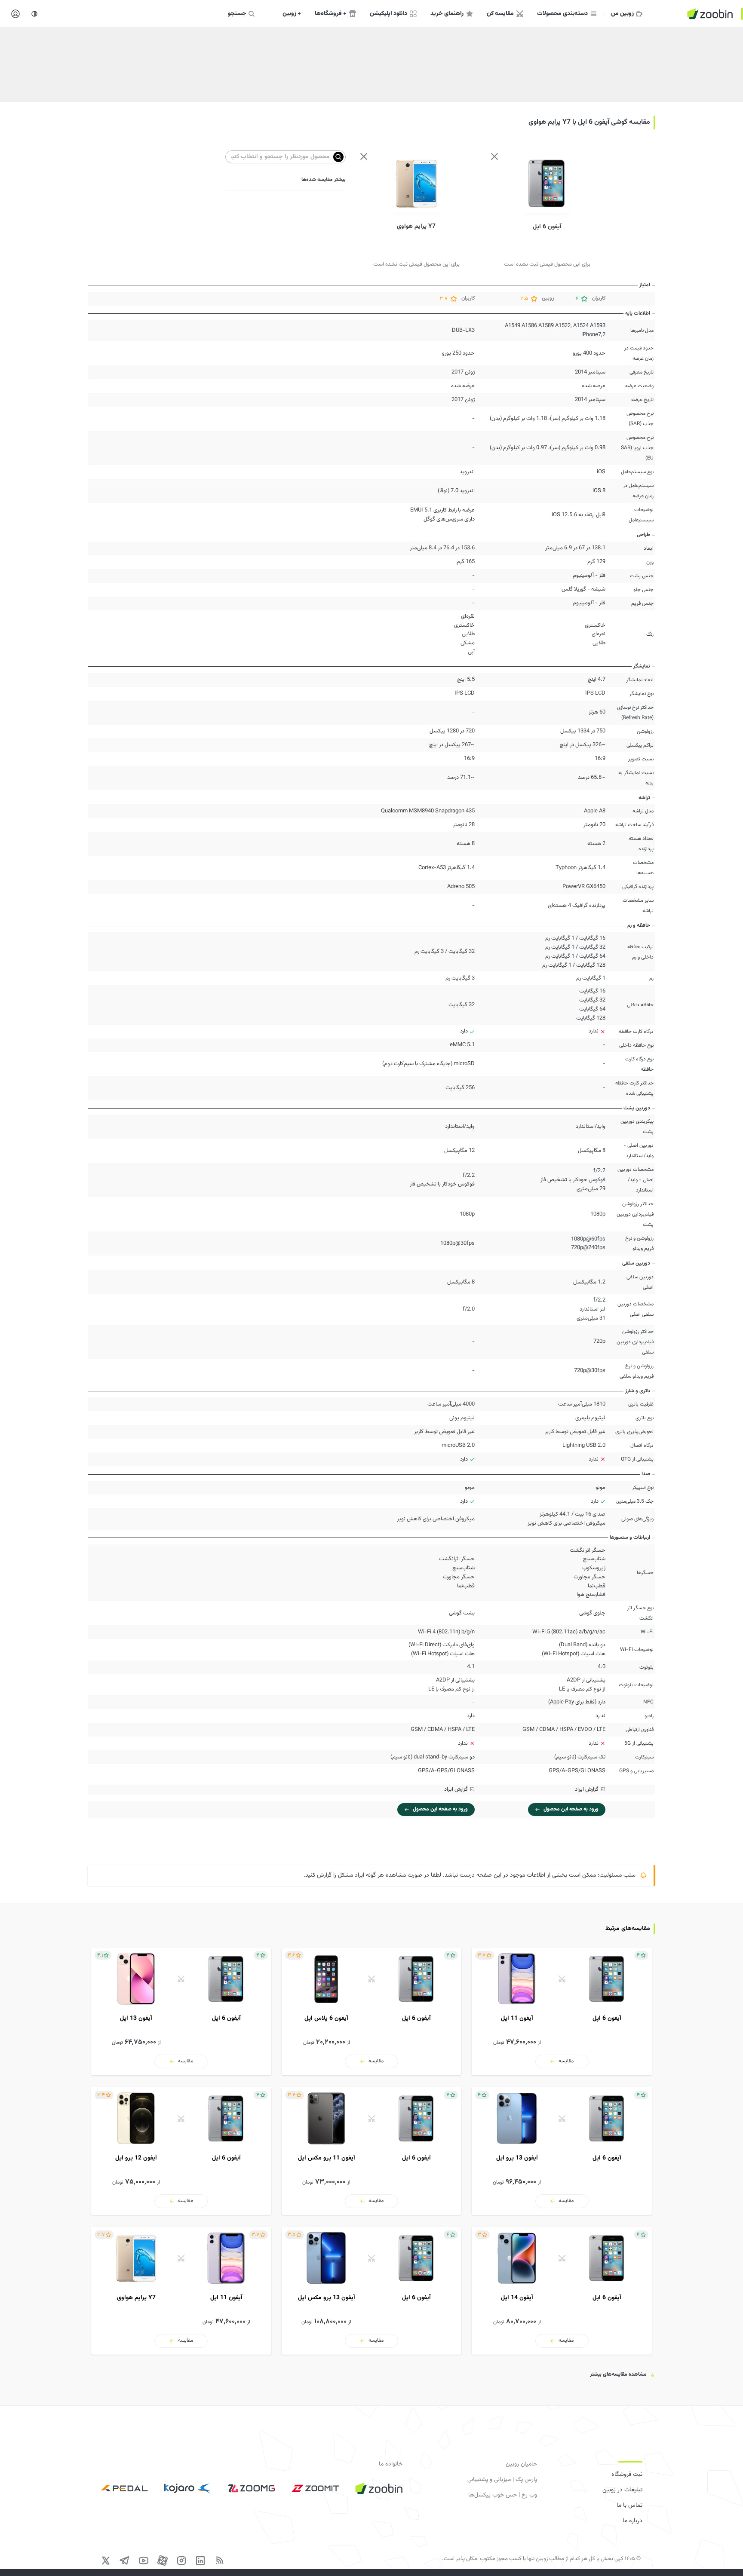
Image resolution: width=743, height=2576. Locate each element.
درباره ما (632, 2521)
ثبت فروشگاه (627, 2475)
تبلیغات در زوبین (622, 2490)
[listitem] (562, 2011)
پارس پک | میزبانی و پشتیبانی (502, 2480)
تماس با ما (629, 2506)
